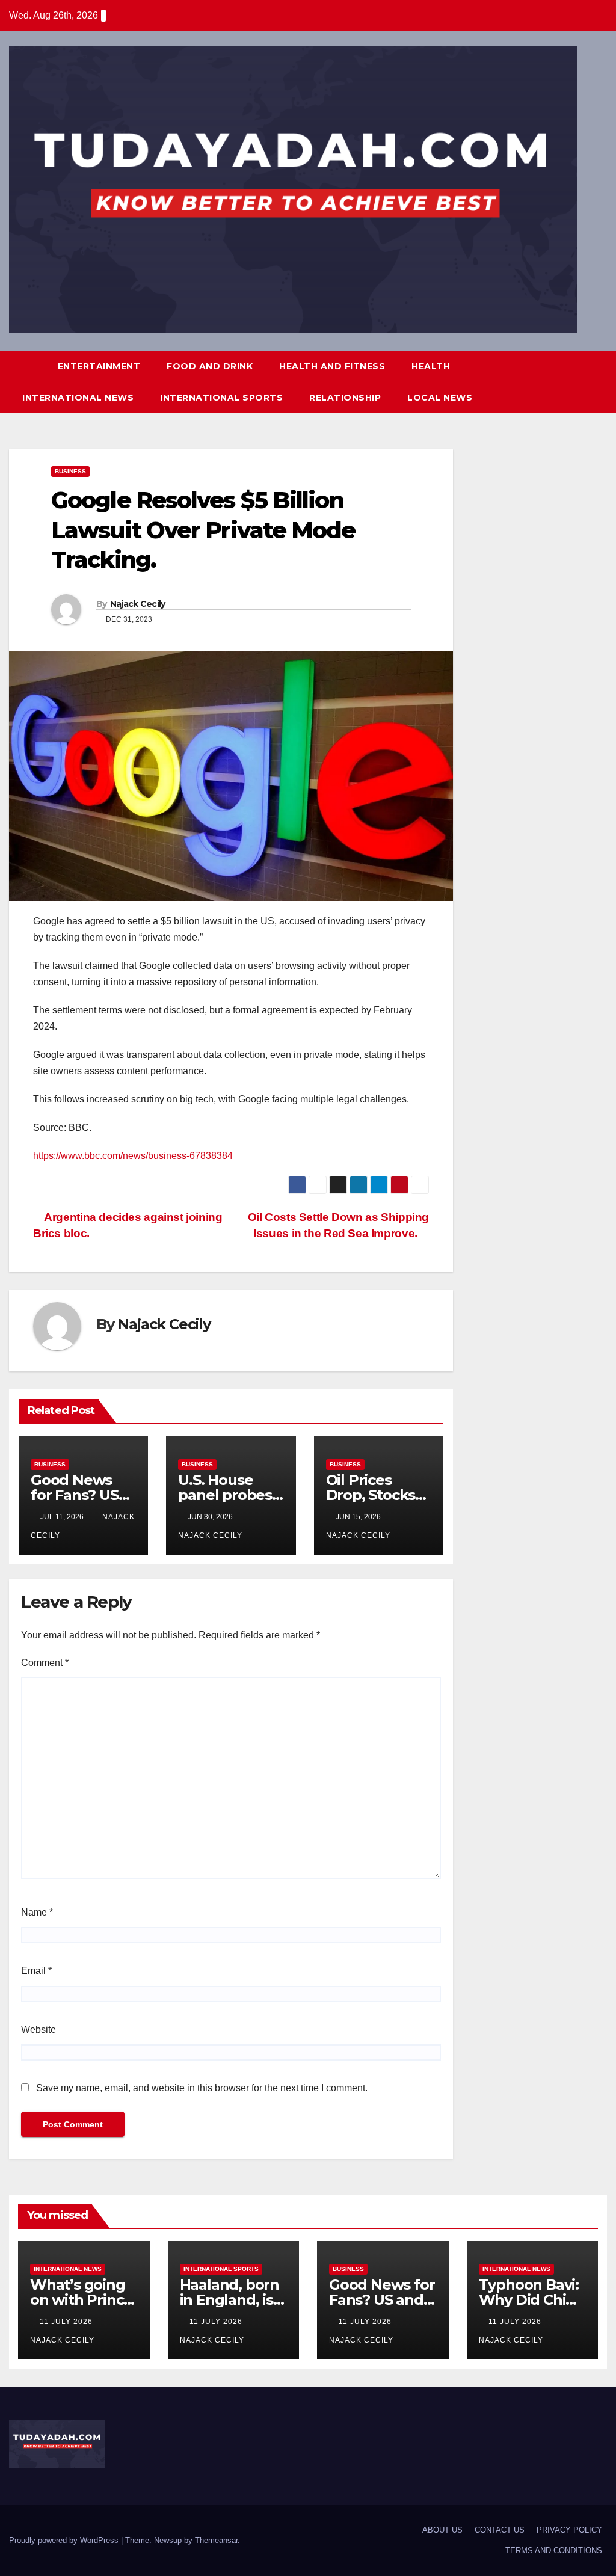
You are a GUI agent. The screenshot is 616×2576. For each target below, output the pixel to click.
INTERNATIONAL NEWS (78, 398)
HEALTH (431, 366)
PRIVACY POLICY (569, 2530)
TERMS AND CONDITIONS (554, 2550)
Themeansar (216, 2540)
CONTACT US (500, 2530)
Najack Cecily (138, 604)
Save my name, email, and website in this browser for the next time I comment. (202, 2088)
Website (38, 2030)
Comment (45, 1663)
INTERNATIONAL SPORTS (221, 398)
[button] (576, 382)
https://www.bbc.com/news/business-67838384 (133, 1156)
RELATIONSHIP (345, 398)
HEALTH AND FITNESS (332, 366)
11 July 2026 (67, 2322)
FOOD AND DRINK (210, 366)
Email (36, 1971)
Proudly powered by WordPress (65, 2540)
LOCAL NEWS (440, 398)
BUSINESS (70, 471)
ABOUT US (442, 2530)
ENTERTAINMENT (99, 366)
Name (37, 1912)
